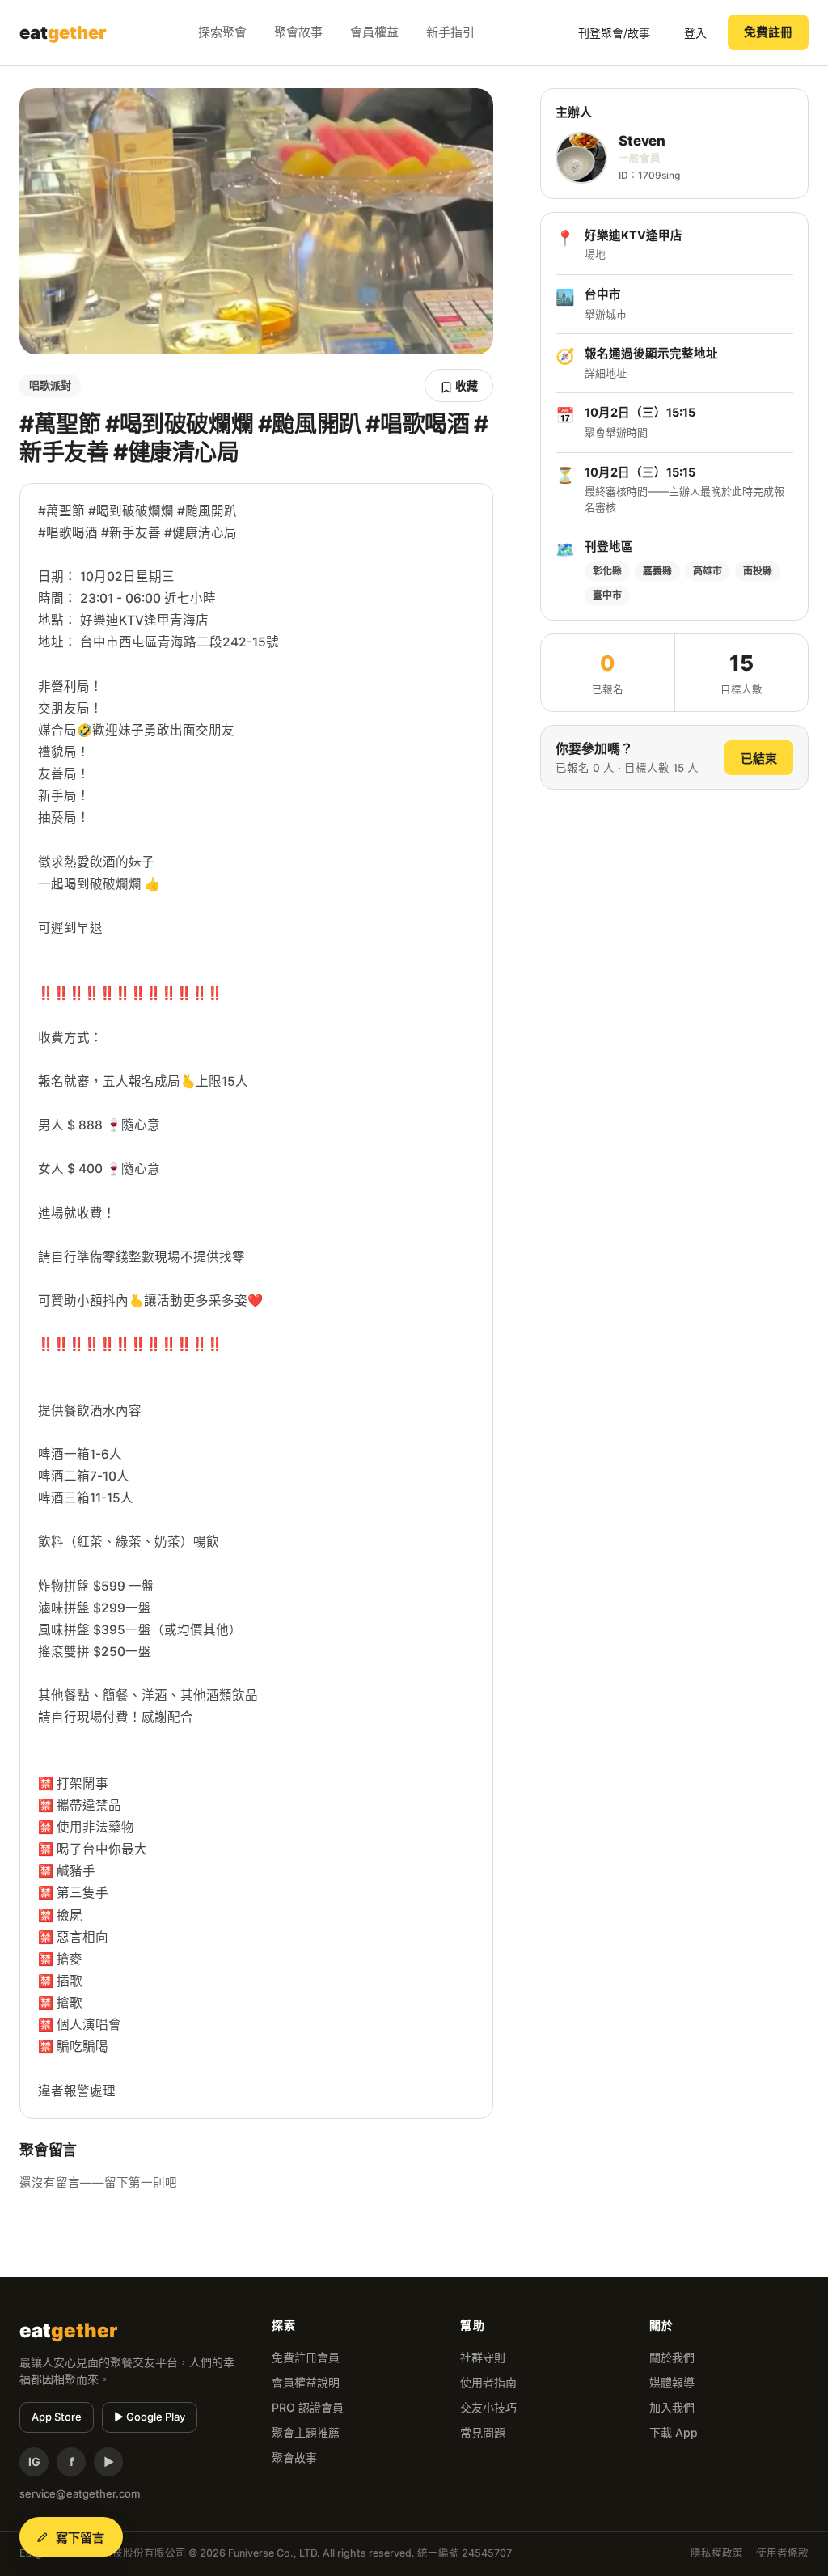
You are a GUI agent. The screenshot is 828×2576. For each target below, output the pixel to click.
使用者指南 (488, 2382)
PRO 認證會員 (308, 2407)
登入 (695, 33)
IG (34, 2462)
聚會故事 (298, 32)
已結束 (759, 758)
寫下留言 (80, 2538)
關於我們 (672, 2357)
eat (63, 32)
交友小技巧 (488, 2407)
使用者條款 (782, 2553)
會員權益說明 (306, 2382)
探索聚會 (222, 32)
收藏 (465, 386)
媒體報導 (672, 2382)
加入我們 (672, 2407)
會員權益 (374, 32)
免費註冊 (768, 32)
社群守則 (483, 2357)
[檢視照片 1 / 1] (256, 221)
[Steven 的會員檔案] (581, 158)
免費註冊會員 (306, 2357)
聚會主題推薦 (306, 2432)
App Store (57, 2417)
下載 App (674, 2432)
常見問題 (483, 2432)
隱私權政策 (717, 2553)
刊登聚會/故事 (614, 33)
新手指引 (450, 32)
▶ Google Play (150, 2417)
